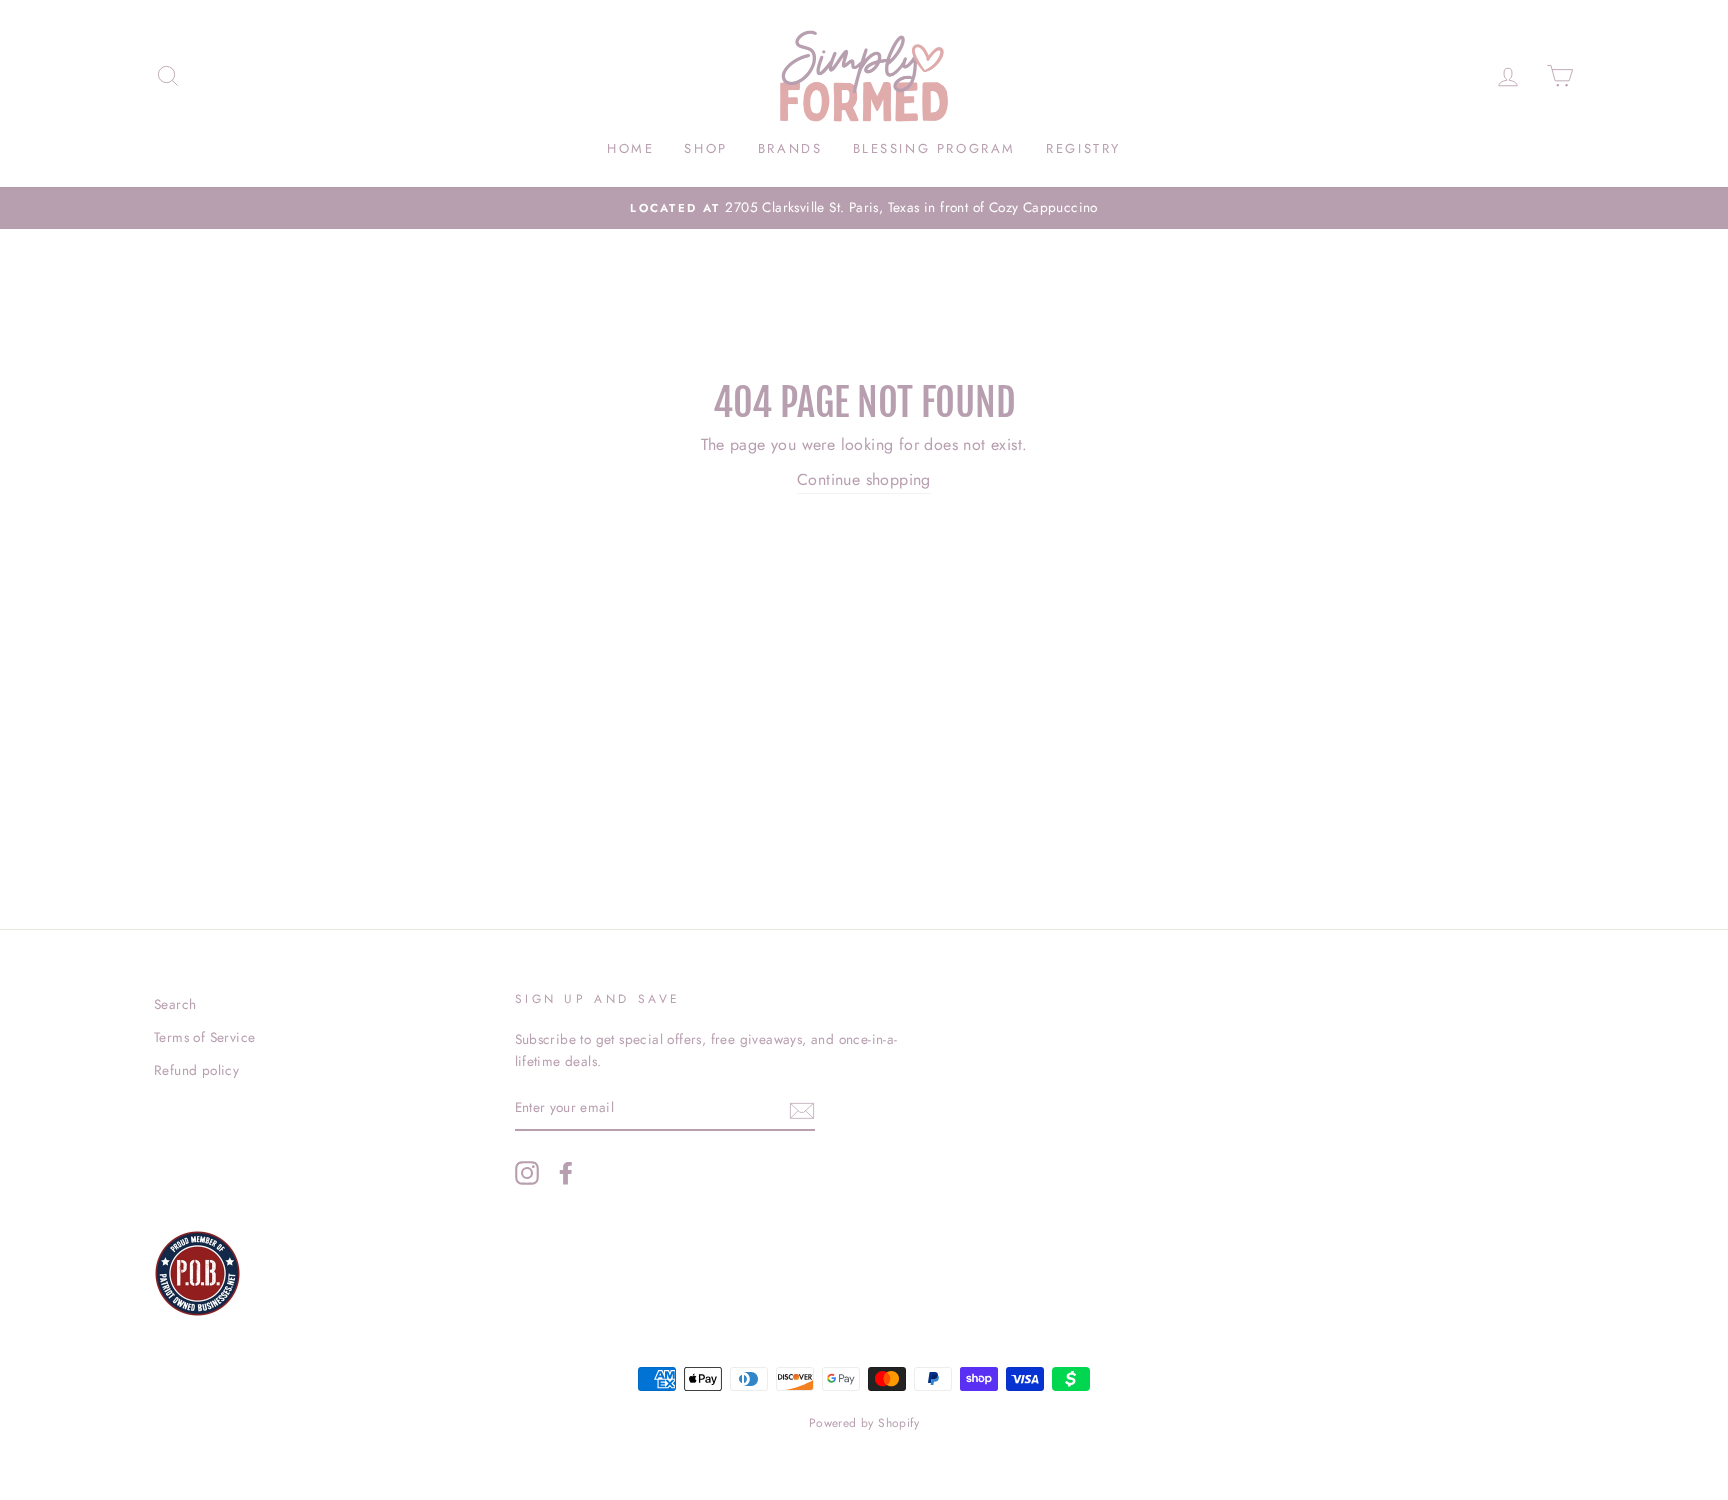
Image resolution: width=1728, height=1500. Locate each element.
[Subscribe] (802, 1109)
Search (175, 1004)
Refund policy (196, 1070)
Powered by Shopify (864, 1423)
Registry (1083, 148)
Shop (705, 148)
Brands (790, 148)
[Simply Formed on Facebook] (566, 1173)
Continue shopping (864, 479)
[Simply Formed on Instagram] (527, 1173)
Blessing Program (935, 148)
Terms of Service (204, 1037)
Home (630, 148)
